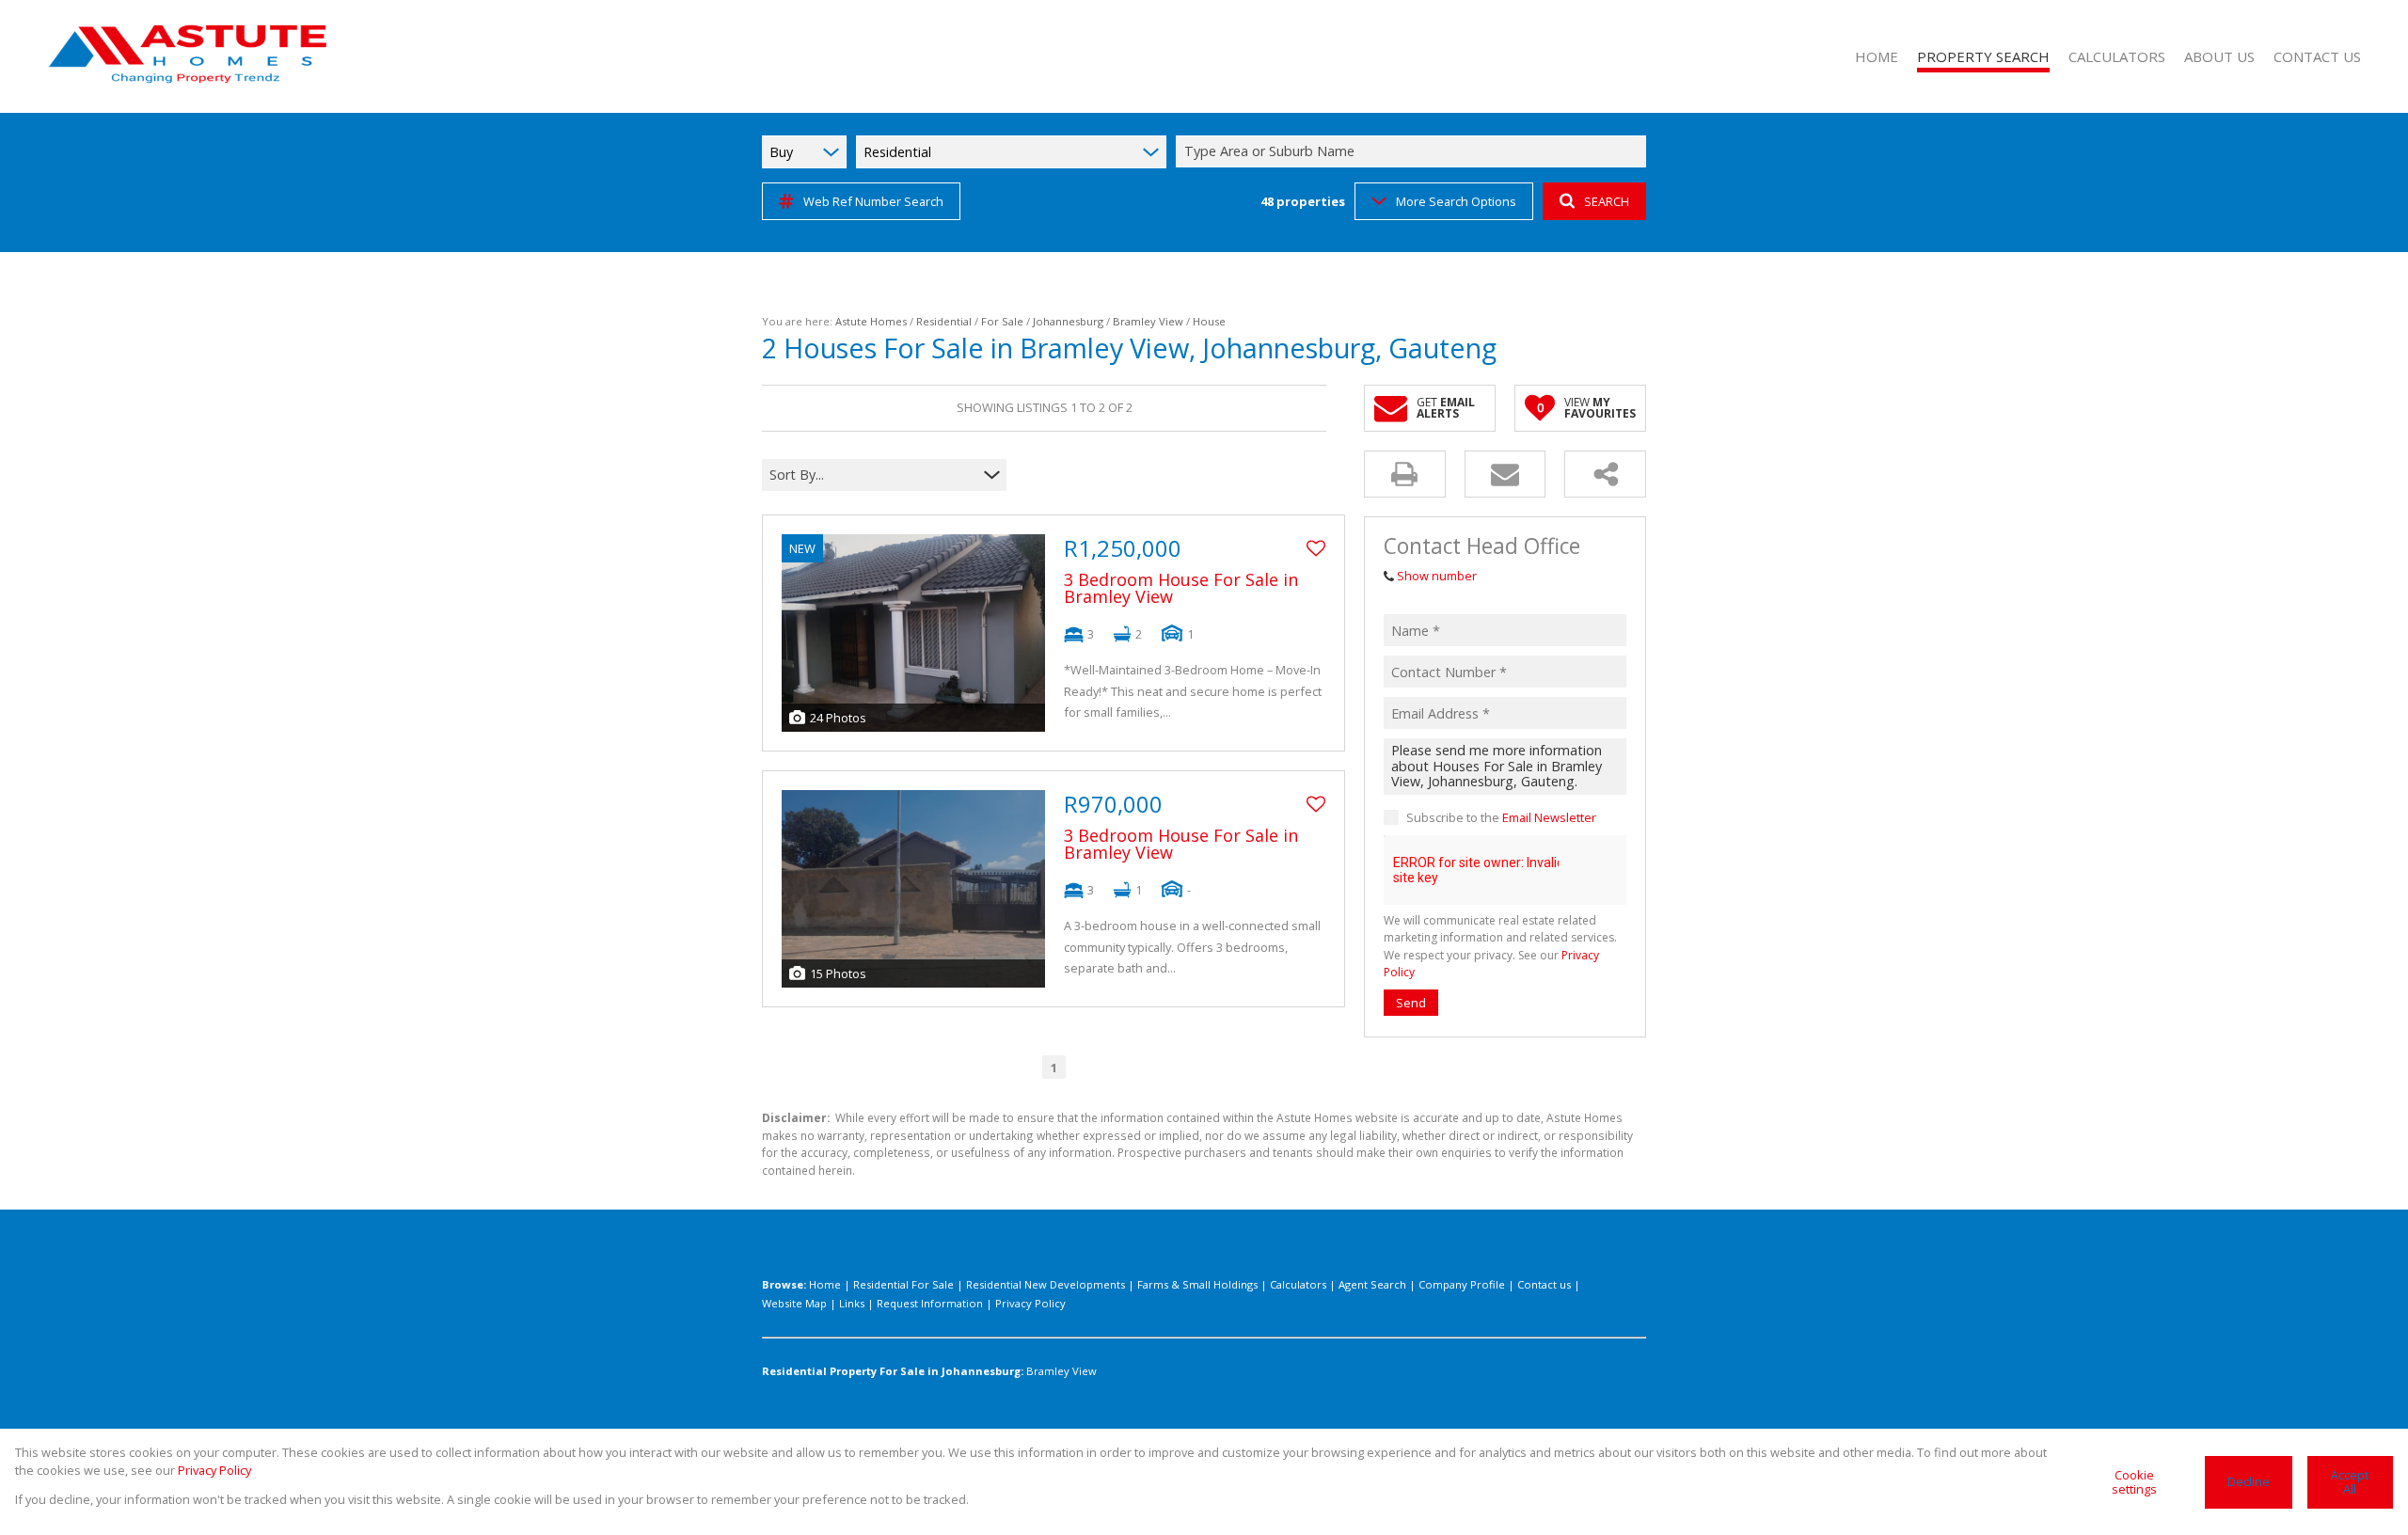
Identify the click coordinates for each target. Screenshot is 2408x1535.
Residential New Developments (1046, 1284)
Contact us (1544, 1284)
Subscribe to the (1501, 817)
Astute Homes (871, 321)
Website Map (794, 1303)
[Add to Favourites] (1316, 548)
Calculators (1298, 1284)
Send (1411, 1003)
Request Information (930, 1303)
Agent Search (1372, 1284)
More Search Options (1456, 201)
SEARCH (1607, 201)
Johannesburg (1068, 321)
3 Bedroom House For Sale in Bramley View (1181, 588)
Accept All (2350, 1482)
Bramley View (1148, 321)
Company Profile (1462, 1284)
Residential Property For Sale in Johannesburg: (893, 1371)
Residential (944, 321)
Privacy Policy (1030, 1303)
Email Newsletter (1549, 817)
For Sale (1002, 321)
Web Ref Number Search (873, 201)
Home (825, 1284)
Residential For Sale (903, 1284)
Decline (2249, 1481)
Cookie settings (2134, 1482)
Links (852, 1303)
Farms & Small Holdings (1197, 1284)
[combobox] (1414, 152)
